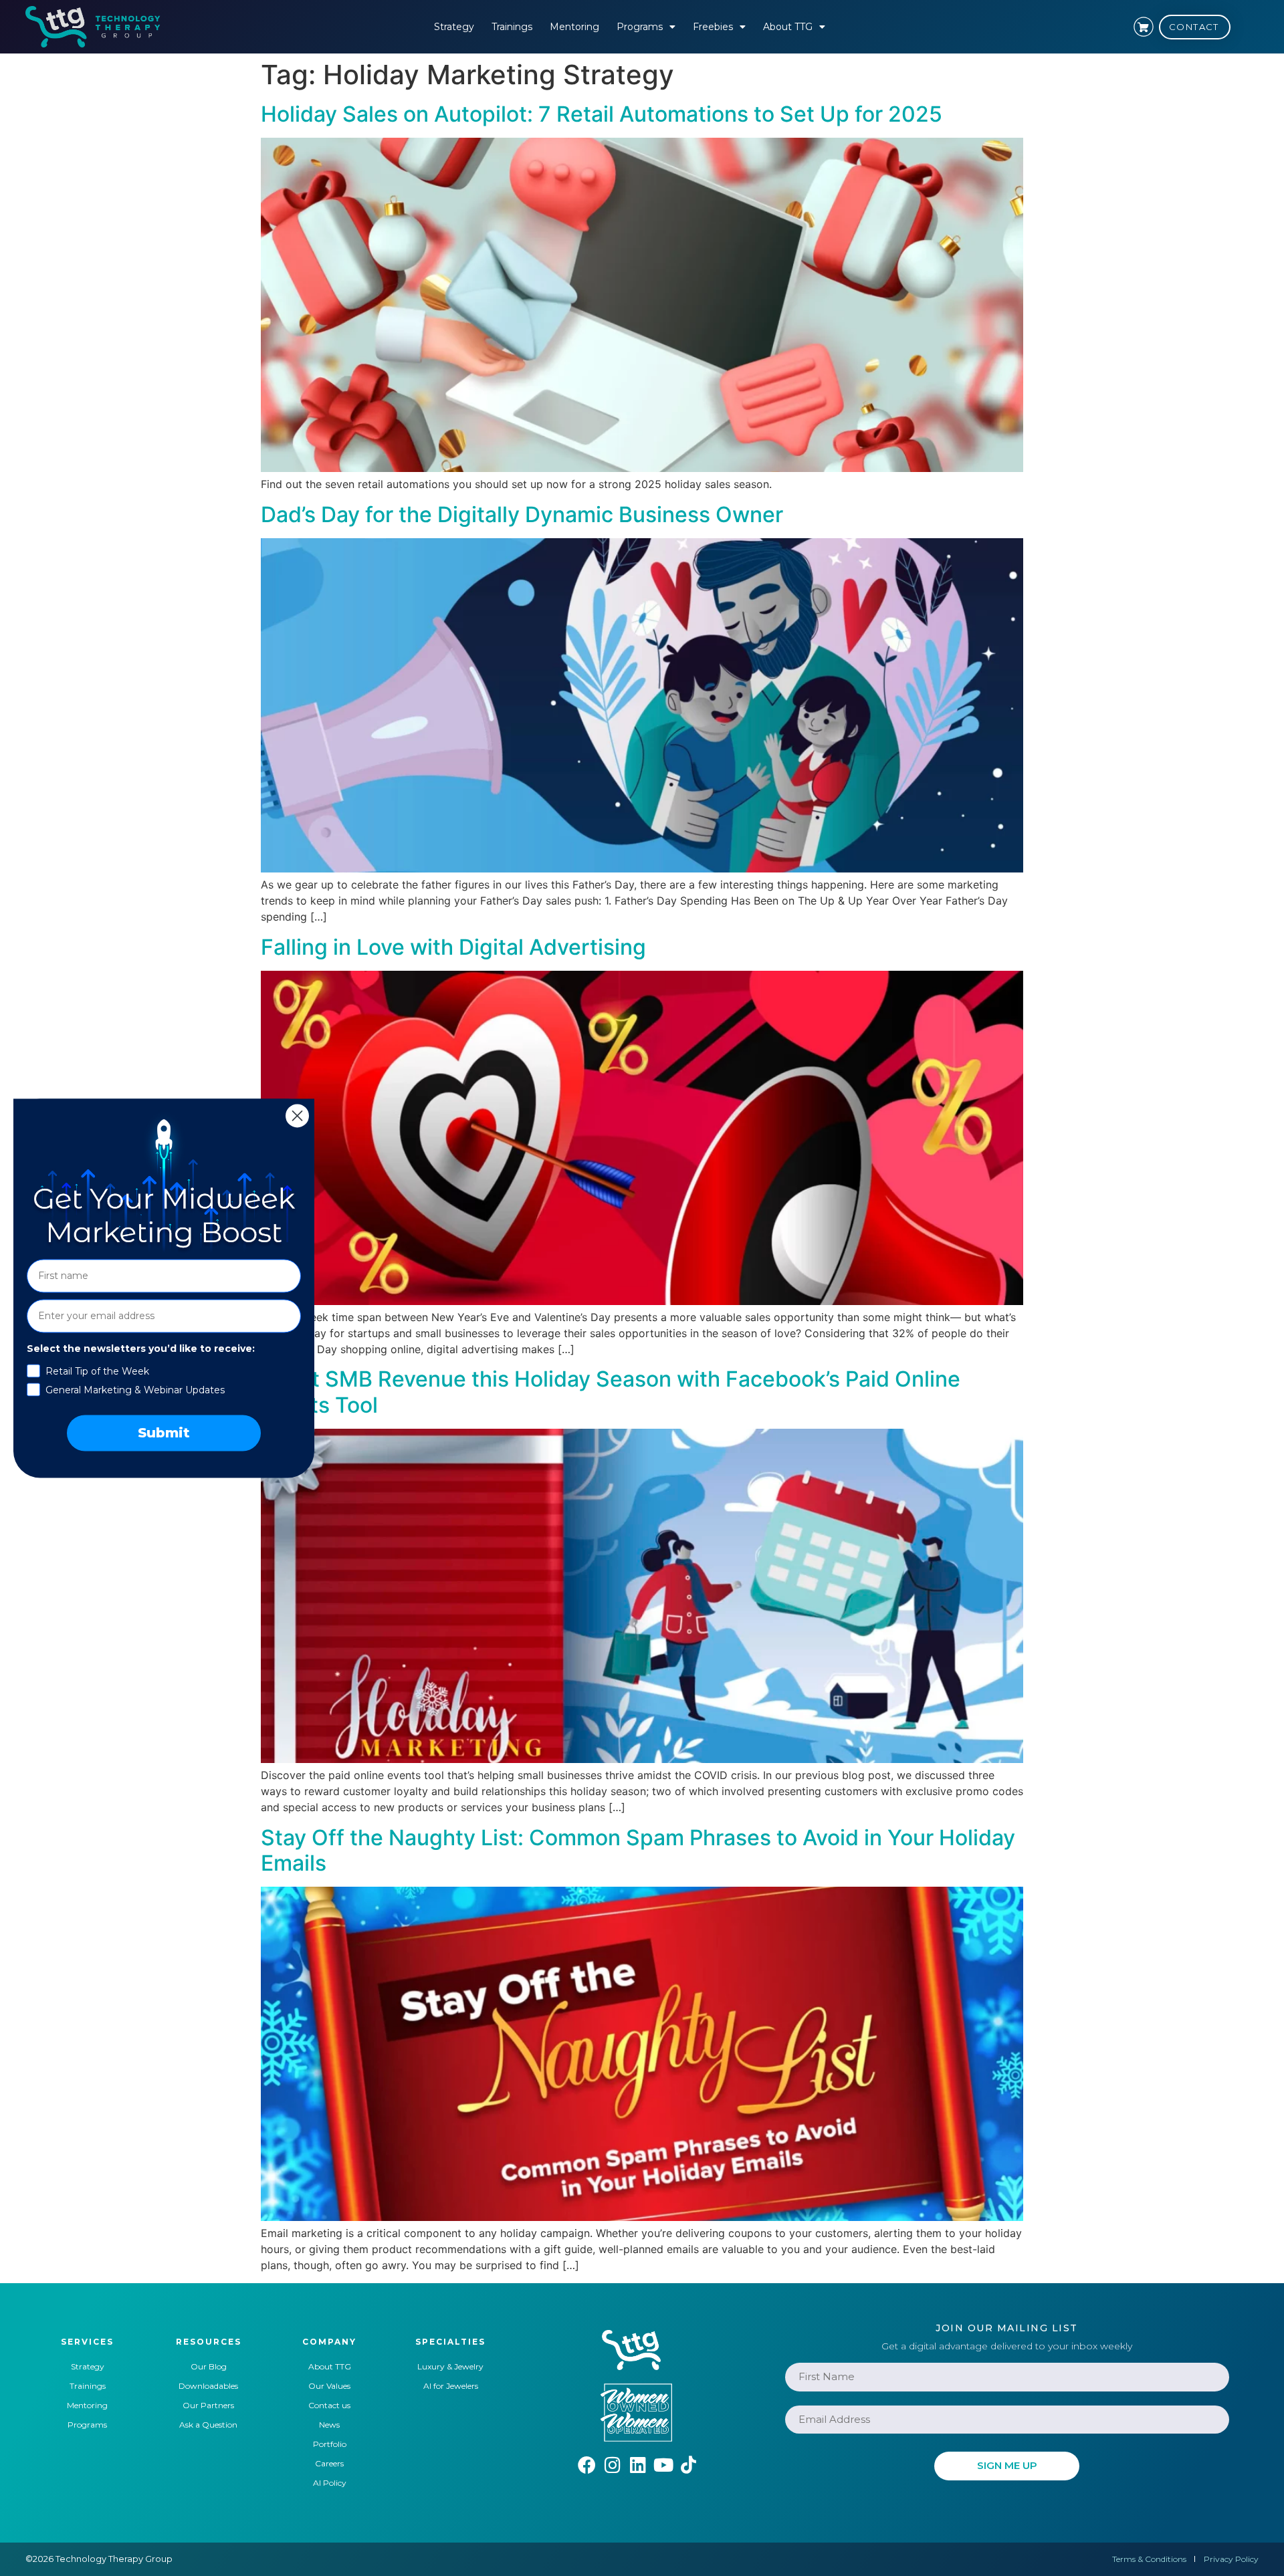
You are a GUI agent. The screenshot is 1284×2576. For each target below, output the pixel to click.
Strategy (454, 27)
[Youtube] (663, 2465)
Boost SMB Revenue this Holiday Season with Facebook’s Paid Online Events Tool (611, 1392)
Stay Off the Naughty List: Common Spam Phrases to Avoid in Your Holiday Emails (638, 1850)
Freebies (713, 27)
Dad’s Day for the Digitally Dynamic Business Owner (522, 514)
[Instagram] (612, 2465)
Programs (640, 27)
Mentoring (574, 27)
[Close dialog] (297, 1116)
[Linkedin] (638, 2465)
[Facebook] (587, 2465)
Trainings (512, 27)
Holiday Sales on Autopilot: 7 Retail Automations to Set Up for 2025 (602, 114)
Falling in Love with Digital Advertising (453, 947)
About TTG (788, 27)
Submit (164, 1433)
